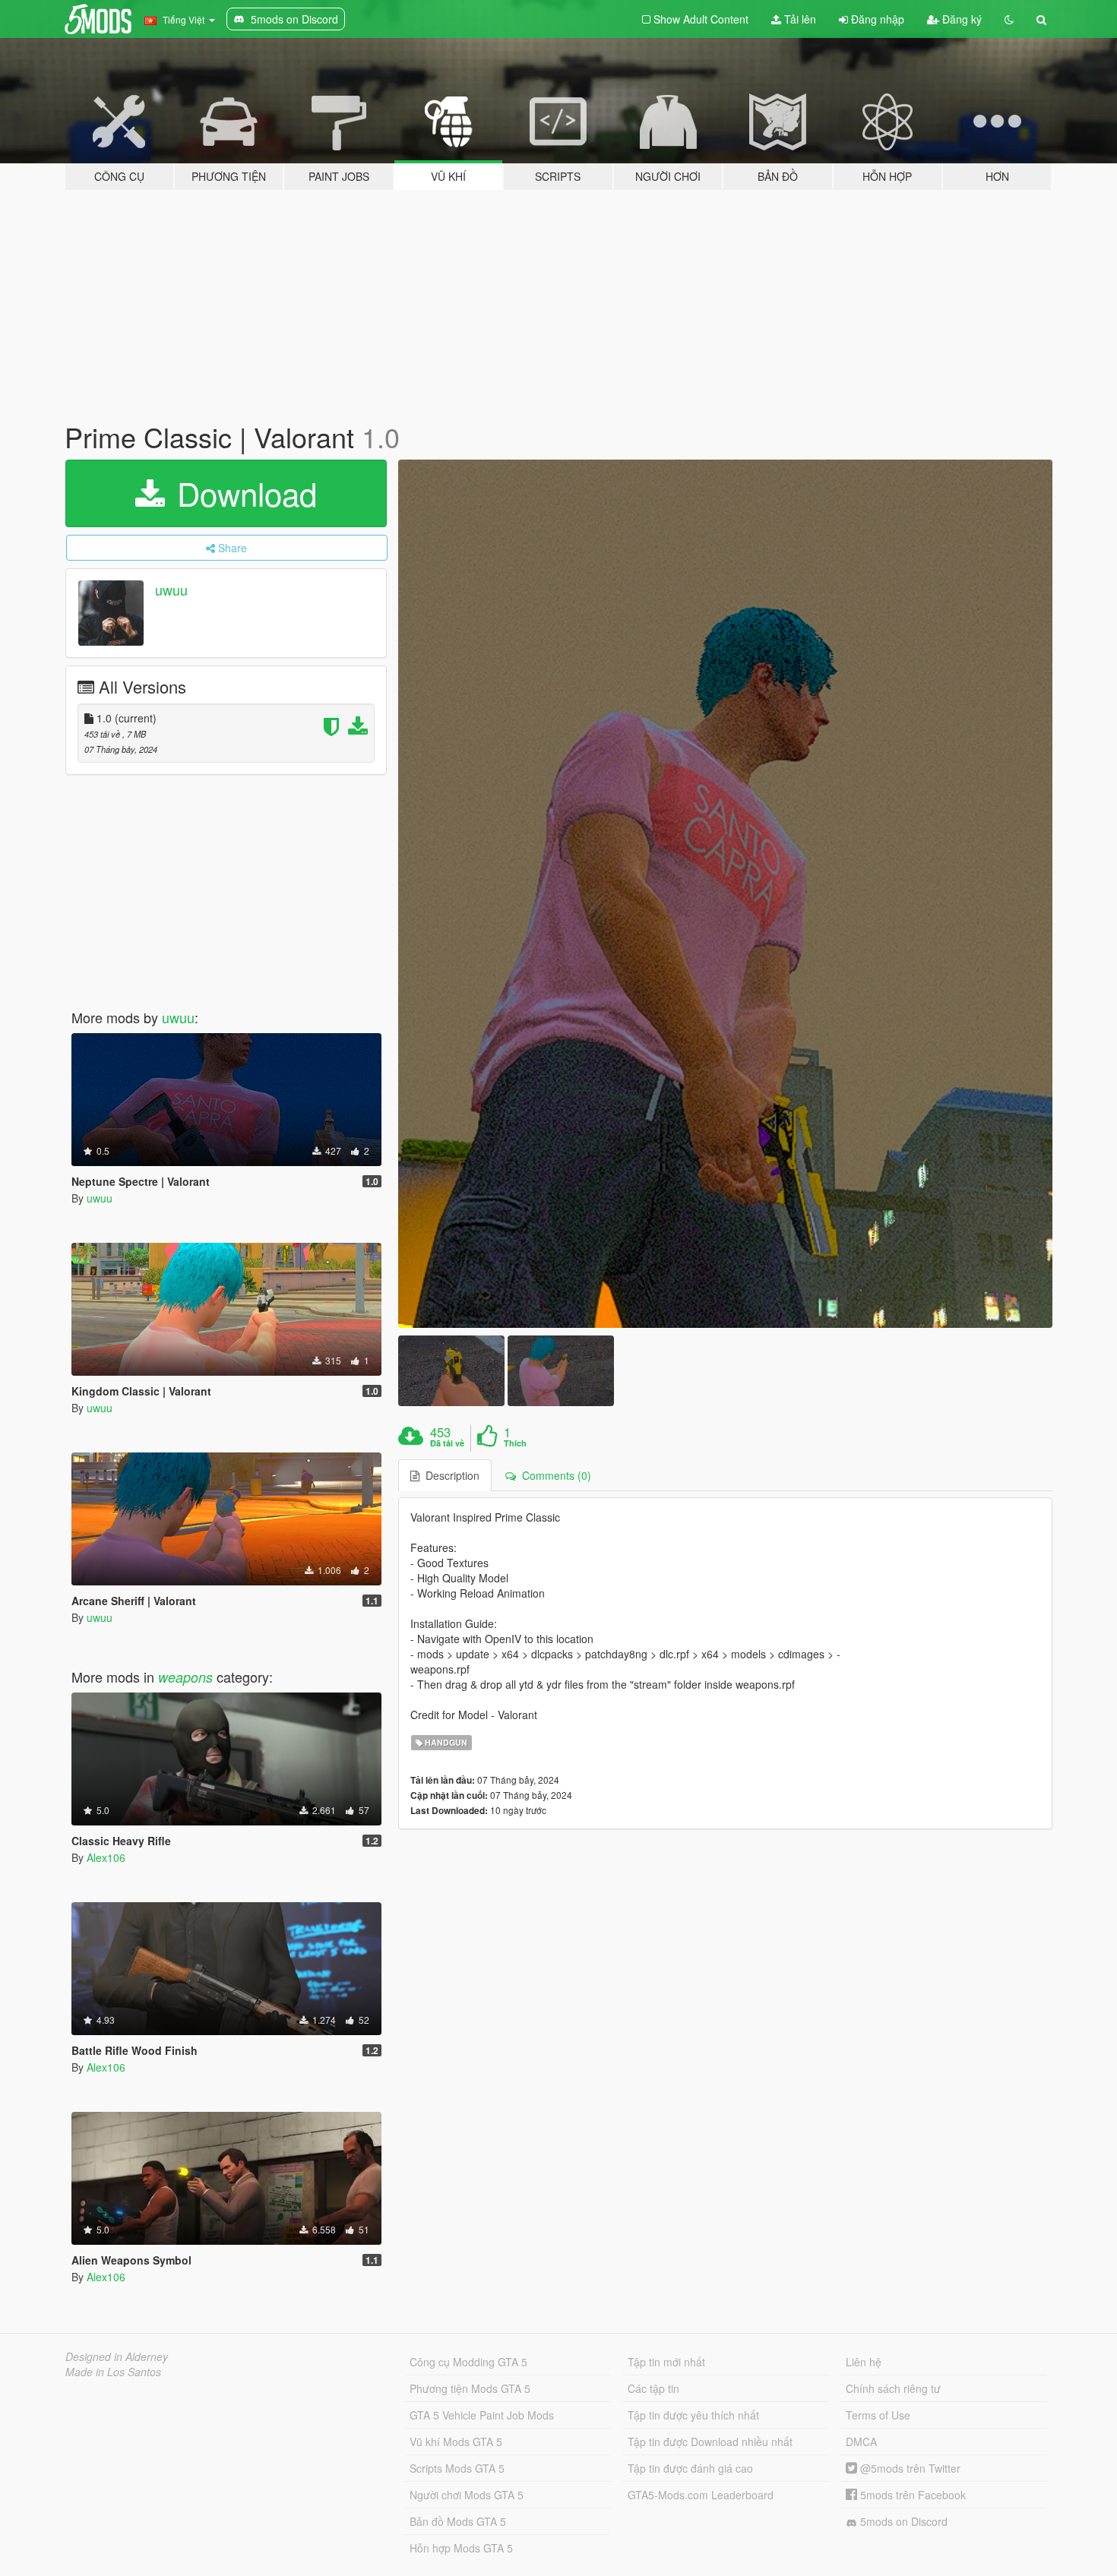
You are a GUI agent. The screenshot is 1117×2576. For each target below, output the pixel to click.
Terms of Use (878, 2415)
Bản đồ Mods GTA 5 (458, 2521)
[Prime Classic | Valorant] (726, 894)
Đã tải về (447, 1443)
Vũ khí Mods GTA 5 (456, 2442)
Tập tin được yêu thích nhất (693, 2415)
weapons (185, 1677)
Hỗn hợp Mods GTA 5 (461, 2548)
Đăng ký (960, 19)
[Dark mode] (1009, 19)
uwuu (171, 589)
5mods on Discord (902, 2521)
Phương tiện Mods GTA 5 (470, 2388)
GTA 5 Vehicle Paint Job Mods (482, 2415)
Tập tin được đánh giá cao (690, 2468)
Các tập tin (653, 2388)
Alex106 (106, 1857)
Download (242, 493)
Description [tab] (449, 1475)
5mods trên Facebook (911, 2495)
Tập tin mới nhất (666, 2362)
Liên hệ (864, 2362)
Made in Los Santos (113, 2372)
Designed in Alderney (117, 2356)
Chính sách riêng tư (893, 2388)
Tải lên (799, 19)
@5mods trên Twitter (909, 2468)
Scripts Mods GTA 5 (457, 2468)
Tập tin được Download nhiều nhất (710, 2442)
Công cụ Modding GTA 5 (468, 2362)
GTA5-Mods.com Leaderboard (701, 2495)
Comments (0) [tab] (554, 1475)
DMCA (861, 2442)
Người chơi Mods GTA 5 (467, 2495)
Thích (515, 1443)
